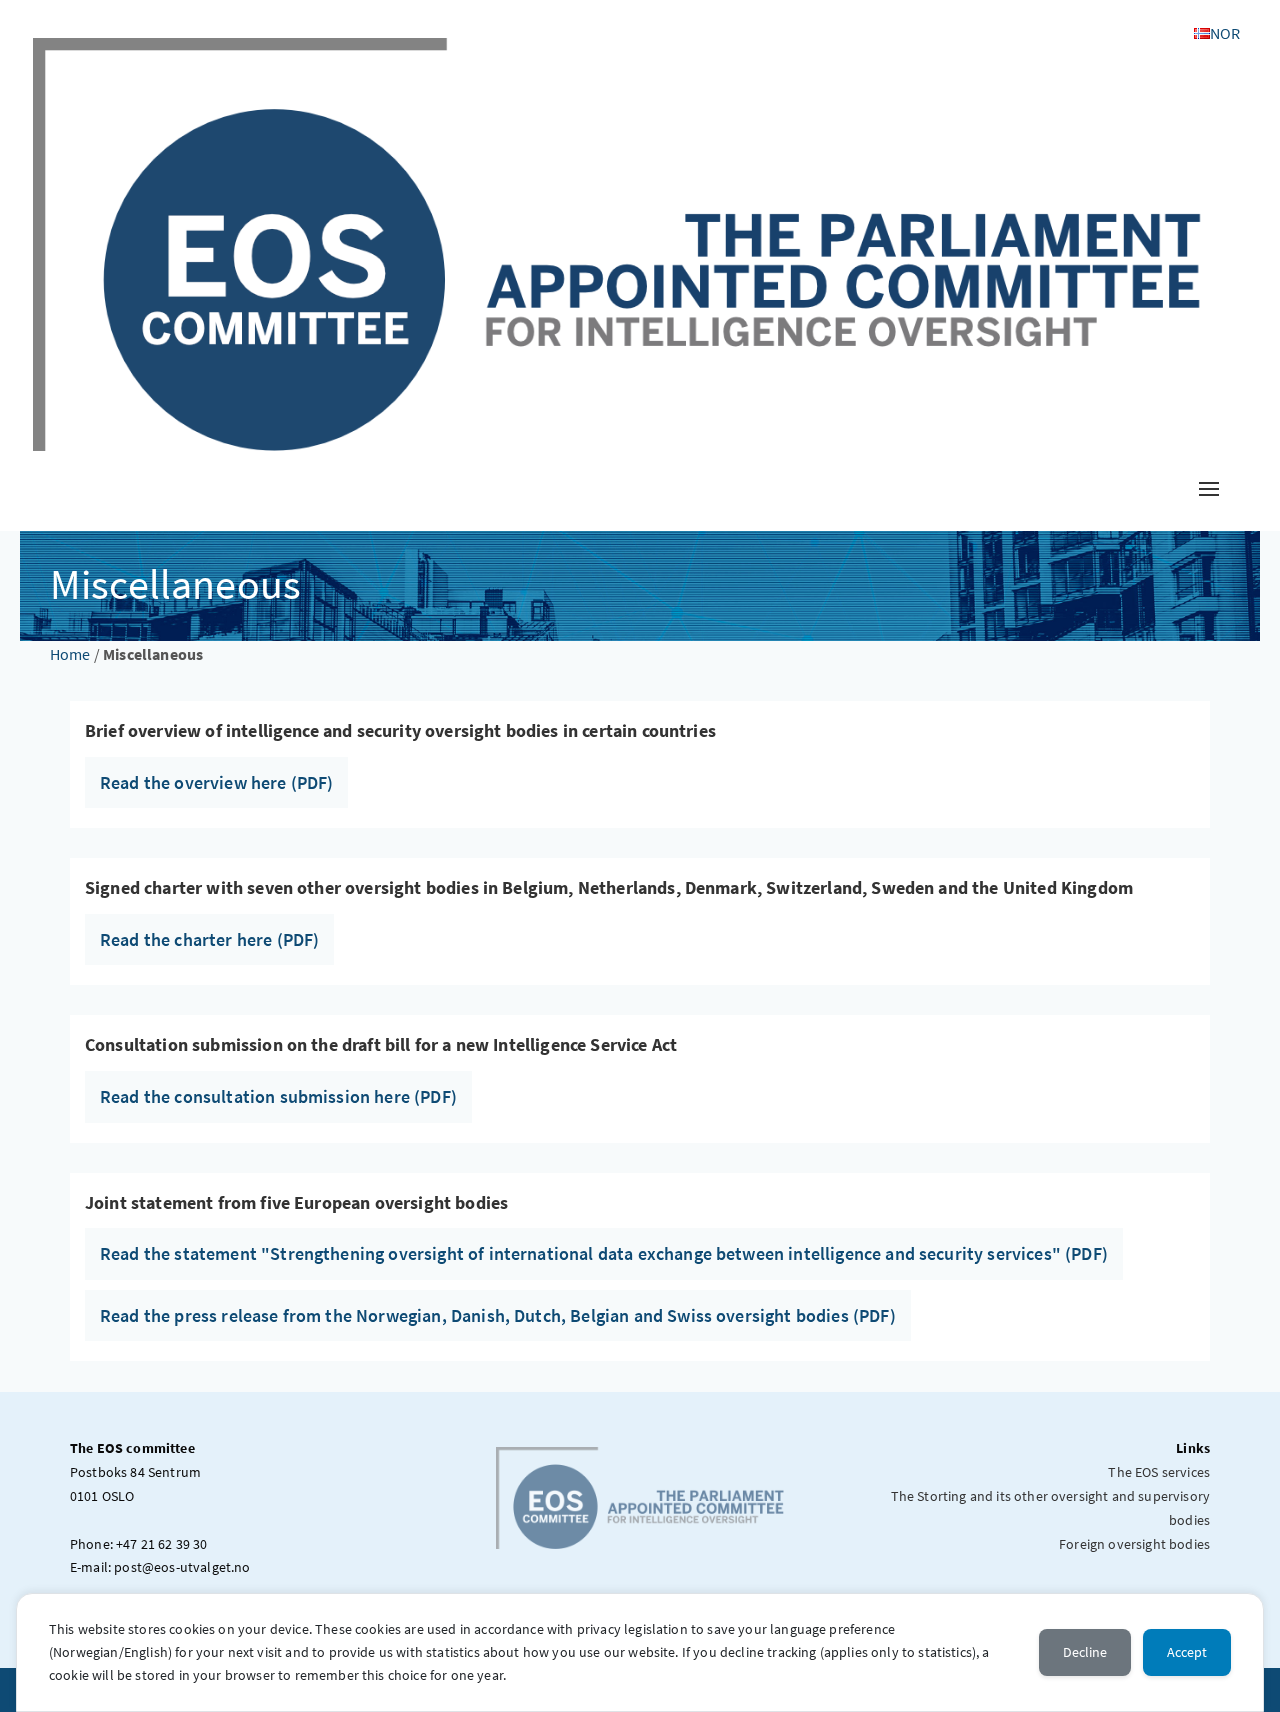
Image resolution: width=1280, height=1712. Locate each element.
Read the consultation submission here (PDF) (278, 1096)
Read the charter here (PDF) (209, 939)
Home (70, 654)
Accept (1187, 1652)
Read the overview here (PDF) (216, 782)
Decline (1085, 1652)
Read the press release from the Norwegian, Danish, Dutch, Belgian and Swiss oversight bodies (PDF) (498, 1315)
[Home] (617, 242)
